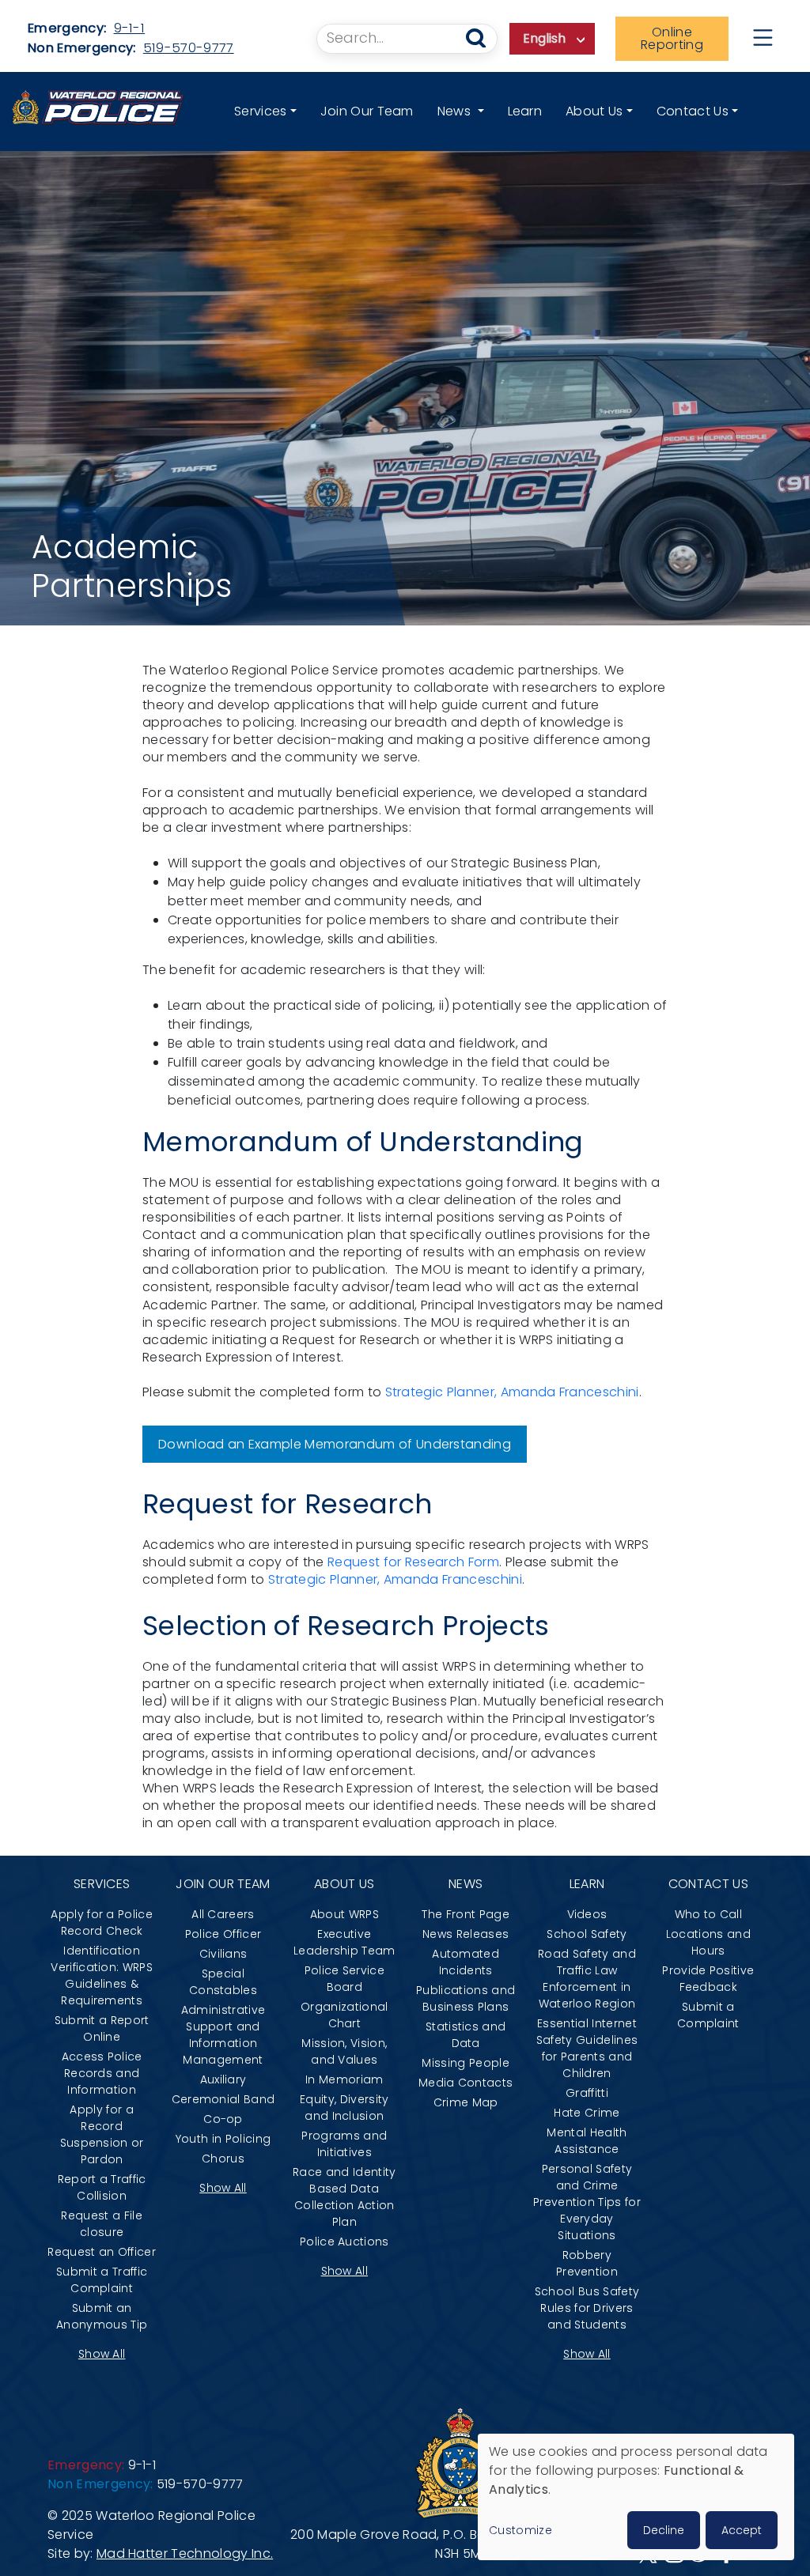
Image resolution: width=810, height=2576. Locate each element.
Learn (525, 111)
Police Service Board (344, 1979)
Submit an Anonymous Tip (102, 2316)
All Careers (223, 1914)
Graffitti (587, 2093)
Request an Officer (102, 2252)
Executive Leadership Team (344, 1942)
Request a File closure (101, 2224)
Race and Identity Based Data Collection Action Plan (344, 2197)
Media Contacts (466, 2083)
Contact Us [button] (693, 111)
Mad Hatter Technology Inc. (185, 2553)
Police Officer (223, 1934)
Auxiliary (223, 2079)
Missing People (465, 2063)
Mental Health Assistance (587, 2141)
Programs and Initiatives (344, 2144)
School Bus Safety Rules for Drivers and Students (587, 2308)
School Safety (587, 1934)
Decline (664, 2530)
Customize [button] (520, 2530)
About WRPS (344, 1914)
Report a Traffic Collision (102, 2187)
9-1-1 (130, 28)
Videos (587, 1914)
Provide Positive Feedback (708, 1979)
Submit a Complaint (708, 2015)
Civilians (223, 1954)
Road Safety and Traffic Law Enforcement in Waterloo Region (587, 1979)
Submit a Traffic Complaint (102, 2280)
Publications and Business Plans (466, 1998)
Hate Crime (587, 2113)
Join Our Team (367, 111)
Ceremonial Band (223, 2099)
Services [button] (261, 111)
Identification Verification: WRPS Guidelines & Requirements (102, 1975)
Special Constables (223, 1982)
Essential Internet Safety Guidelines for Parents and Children (587, 2048)
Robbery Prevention (587, 2263)
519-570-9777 (189, 48)
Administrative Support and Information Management (223, 2035)
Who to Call (709, 1914)
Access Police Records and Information (102, 2073)
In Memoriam (344, 2079)
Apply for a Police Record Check (102, 1923)
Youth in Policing (223, 2139)
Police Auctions (344, 2242)
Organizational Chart (344, 2015)
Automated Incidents (466, 1962)
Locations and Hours (708, 1942)
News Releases (466, 1934)
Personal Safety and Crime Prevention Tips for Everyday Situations (587, 2202)
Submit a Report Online (102, 2028)
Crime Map (466, 2102)
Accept (742, 2530)
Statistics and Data (466, 2035)
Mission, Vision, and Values (344, 2051)
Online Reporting (672, 38)
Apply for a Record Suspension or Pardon (102, 2134)
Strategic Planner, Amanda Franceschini (512, 1392)
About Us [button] (594, 111)
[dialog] (636, 2497)
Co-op (223, 2119)
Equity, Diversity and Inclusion (344, 2108)
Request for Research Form (413, 1562)
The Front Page (465, 1914)
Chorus (223, 2159)
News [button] (456, 111)
